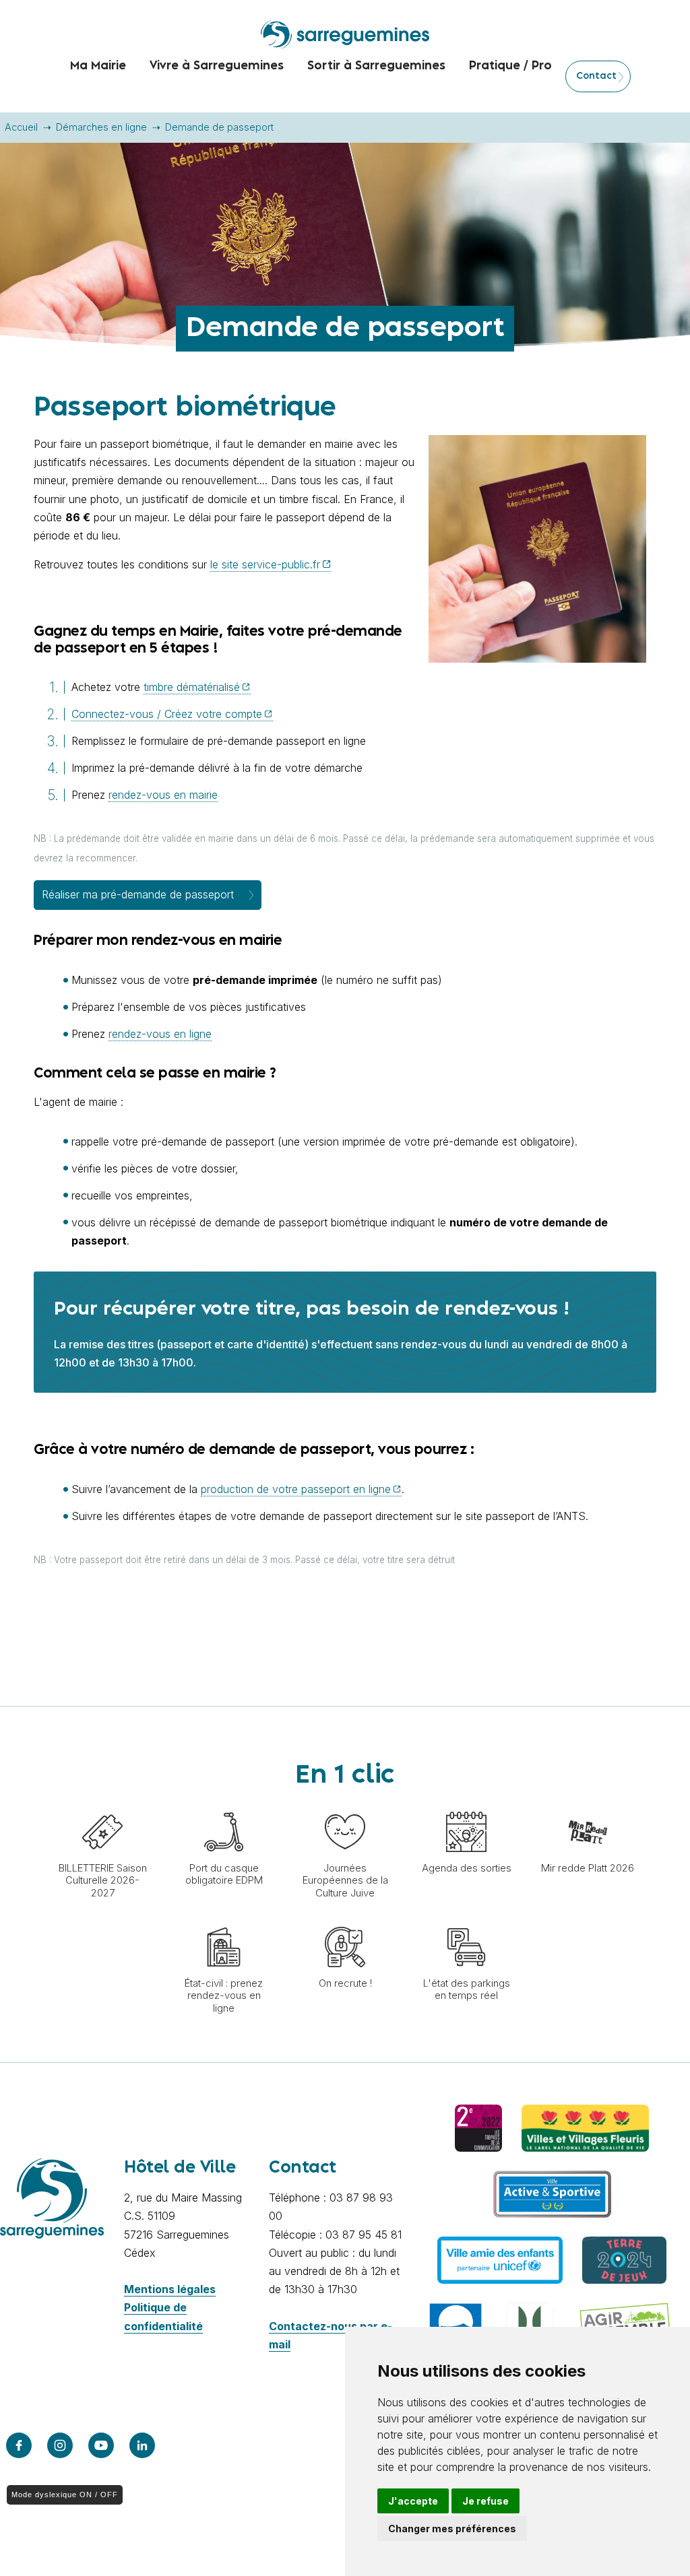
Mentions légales (170, 2289)
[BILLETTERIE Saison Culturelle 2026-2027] (102, 1805)
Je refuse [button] (485, 2501)
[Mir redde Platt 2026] (588, 1805)
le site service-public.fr (265, 564)
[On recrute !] (345, 1920)
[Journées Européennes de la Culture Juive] (345, 1805)
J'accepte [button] (413, 2501)
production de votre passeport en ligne (296, 1489)
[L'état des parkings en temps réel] (466, 1920)
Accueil (21, 127)
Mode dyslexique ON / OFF (65, 2495)
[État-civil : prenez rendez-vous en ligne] (224, 1920)
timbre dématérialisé (192, 687)
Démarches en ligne (101, 127)
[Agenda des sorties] (466, 1805)
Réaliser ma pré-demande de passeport (138, 894)
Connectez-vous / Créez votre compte (167, 714)
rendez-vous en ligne (160, 1034)
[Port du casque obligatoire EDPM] (224, 1805)
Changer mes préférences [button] (452, 2529)
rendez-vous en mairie (163, 795)
